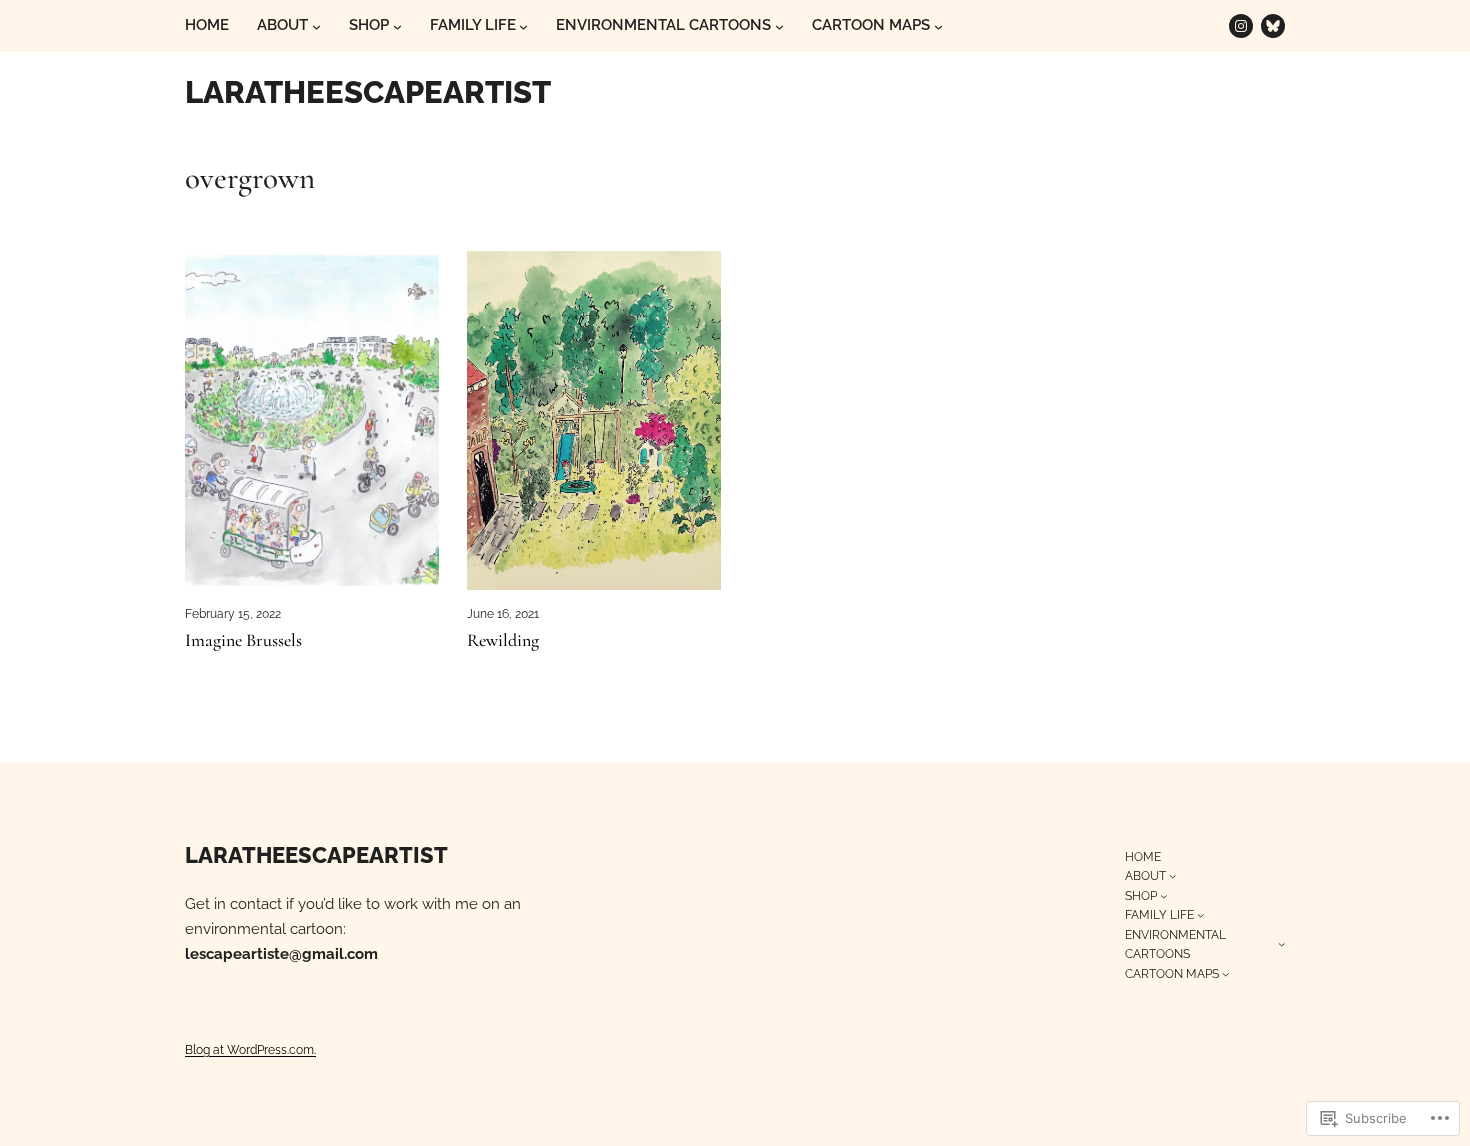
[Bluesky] (1273, 26)
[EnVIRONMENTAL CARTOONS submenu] (779, 26)
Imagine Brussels (243, 641)
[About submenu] (316, 26)
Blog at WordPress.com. (250, 1049)
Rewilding (503, 641)
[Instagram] (1241, 26)
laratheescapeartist (368, 92)
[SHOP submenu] (397, 26)
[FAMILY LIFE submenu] (523, 26)
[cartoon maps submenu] (938, 26)
